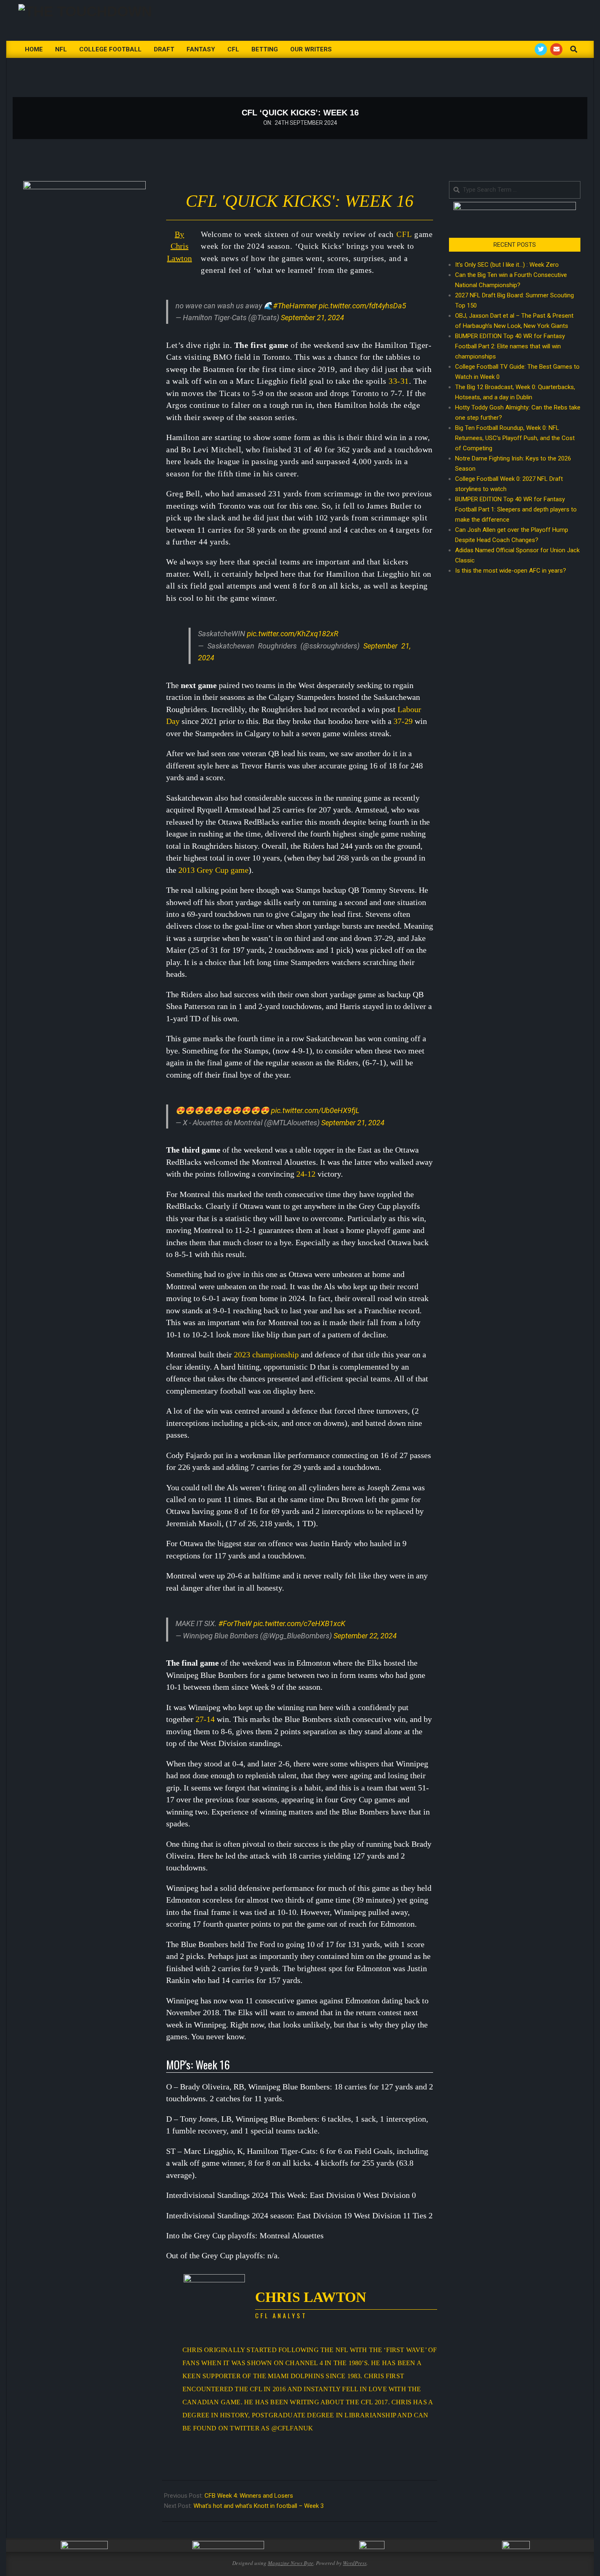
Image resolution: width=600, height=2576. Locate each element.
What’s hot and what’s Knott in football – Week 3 (259, 2506)
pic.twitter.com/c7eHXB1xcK (299, 1623)
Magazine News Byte (291, 2563)
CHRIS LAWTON (311, 2297)
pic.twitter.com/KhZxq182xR (293, 634)
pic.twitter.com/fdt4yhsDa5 (362, 306)
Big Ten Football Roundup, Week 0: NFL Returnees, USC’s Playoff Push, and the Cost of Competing (515, 438)
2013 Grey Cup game (213, 870)
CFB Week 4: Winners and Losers (249, 2496)
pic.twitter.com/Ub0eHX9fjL (315, 1110)
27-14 (205, 1719)
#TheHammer (295, 306)
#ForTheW (235, 1623)
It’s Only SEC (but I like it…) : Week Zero (507, 265)
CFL (404, 234)
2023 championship (266, 1354)
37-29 (403, 721)
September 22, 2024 (365, 1636)
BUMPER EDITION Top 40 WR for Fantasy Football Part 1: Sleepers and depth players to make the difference (516, 509)
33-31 (399, 381)
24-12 (306, 1174)
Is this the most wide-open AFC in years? (512, 571)
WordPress (355, 2563)
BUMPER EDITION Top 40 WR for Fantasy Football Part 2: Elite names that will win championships (510, 346)
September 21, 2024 (312, 318)
